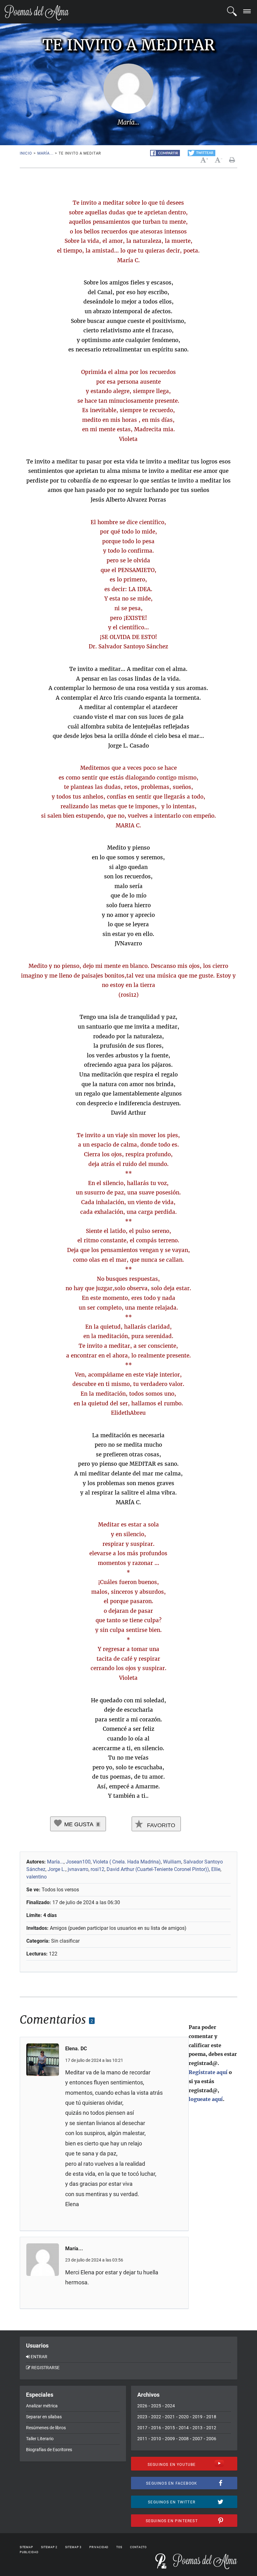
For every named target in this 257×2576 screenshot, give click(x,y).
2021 (170, 2417)
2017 (142, 2428)
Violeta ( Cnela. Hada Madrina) (127, 1862)
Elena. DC (76, 2049)
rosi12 (97, 1869)
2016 (156, 2428)
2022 (156, 2417)
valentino (37, 1877)
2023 (142, 2417)
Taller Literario (40, 2439)
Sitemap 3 (73, 2547)
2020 (184, 2417)
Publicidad (29, 2552)
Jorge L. (57, 1869)
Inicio (26, 153)
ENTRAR (39, 2357)
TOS (119, 2547)
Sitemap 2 (49, 2547)
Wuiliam (172, 1862)
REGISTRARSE (45, 2368)
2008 (184, 2439)
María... (45, 153)
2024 (170, 2406)
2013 (197, 2428)
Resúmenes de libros (46, 2428)
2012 (211, 2428)
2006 (211, 2439)
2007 (197, 2439)
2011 (142, 2439)
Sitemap (26, 2547)
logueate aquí (206, 2099)
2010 (156, 2439)
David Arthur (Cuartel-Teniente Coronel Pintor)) (158, 1869)
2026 (142, 2406)
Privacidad (99, 2547)
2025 (156, 2406)
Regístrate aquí (208, 2072)
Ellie (216, 1869)
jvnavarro (78, 1869)
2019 (197, 2417)
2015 (170, 2428)
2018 (211, 2417)
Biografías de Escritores (49, 2450)
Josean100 (78, 1862)
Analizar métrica (42, 2406)
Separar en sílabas (44, 2417)
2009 (170, 2439)
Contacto (138, 2547)
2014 (184, 2428)
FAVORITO (160, 1825)
